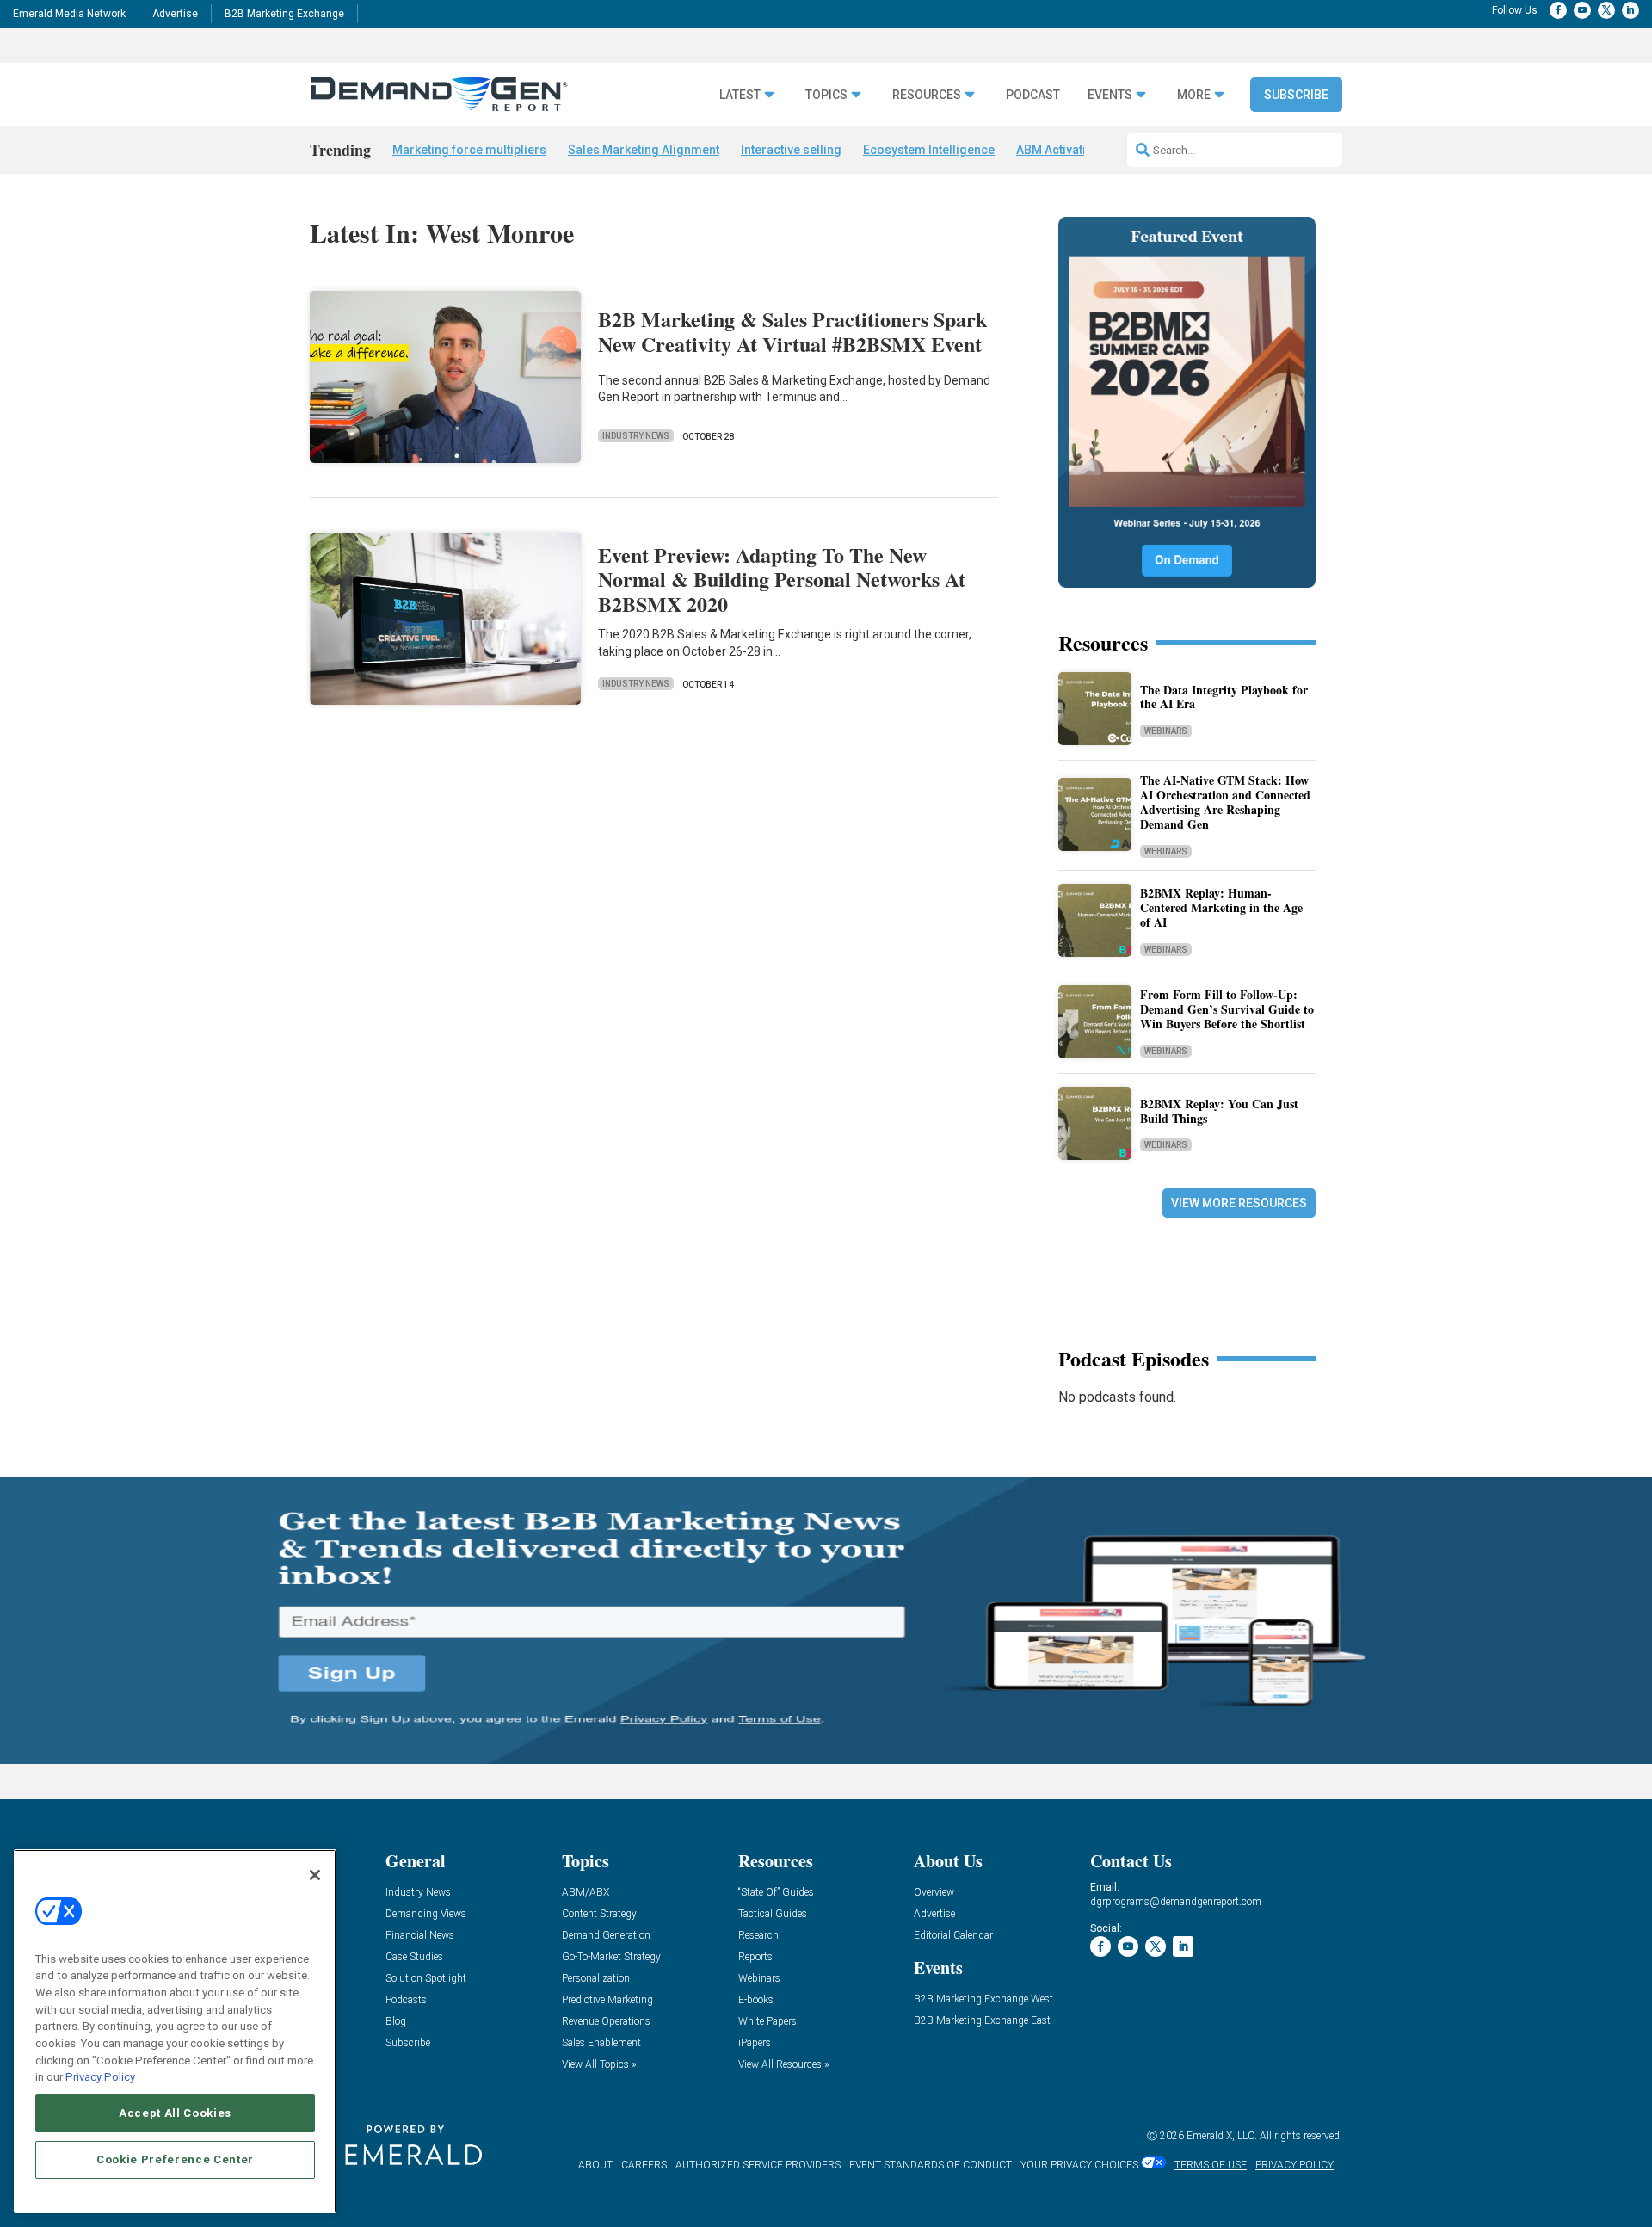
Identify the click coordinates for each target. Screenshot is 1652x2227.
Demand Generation (606, 1936)
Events (1110, 95)
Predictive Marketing (607, 2000)
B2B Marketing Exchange (284, 14)
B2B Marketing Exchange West (983, 1999)
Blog (396, 2022)
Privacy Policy (100, 2077)
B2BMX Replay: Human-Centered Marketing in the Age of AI (1221, 907)
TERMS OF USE (1211, 2165)
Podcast (1033, 95)
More (1194, 95)
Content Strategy (599, 1914)
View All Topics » (599, 2065)
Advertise (175, 14)
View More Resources (1239, 1203)
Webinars (1166, 731)
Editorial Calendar (953, 1936)
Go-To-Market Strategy (611, 1957)
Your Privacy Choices (1079, 2165)
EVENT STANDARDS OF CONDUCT (931, 2165)
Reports (755, 1957)
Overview (934, 1893)
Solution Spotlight (426, 1979)
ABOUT (595, 2165)
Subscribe (1296, 95)
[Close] (315, 1875)
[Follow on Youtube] (1582, 10)
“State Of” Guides (776, 1893)
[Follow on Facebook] (1558, 10)
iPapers (755, 2043)
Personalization (596, 1979)
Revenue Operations (606, 2022)
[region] (175, 2031)
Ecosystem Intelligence (929, 150)
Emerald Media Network (69, 14)
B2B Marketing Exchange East (982, 2021)
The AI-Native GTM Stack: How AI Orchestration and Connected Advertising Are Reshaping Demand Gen (1225, 802)
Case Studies (414, 1957)
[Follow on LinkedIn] (1630, 10)
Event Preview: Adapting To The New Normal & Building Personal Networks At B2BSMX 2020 (782, 580)
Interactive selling (791, 150)
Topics (826, 95)
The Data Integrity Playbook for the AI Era (1224, 697)
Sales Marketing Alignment (644, 150)
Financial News (420, 1936)
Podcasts (406, 2000)
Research (758, 1936)
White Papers (767, 2022)
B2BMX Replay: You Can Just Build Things (1219, 1111)
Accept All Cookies (175, 2113)
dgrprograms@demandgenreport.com (1176, 1902)
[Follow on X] (1606, 10)
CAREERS (644, 2165)
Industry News (636, 436)
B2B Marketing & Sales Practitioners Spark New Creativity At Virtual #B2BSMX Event (792, 331)
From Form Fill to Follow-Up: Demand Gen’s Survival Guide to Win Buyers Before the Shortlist (1227, 1009)
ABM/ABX (586, 1893)
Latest (740, 95)
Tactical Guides (773, 1914)
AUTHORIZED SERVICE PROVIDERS (758, 2165)
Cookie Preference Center (175, 2159)
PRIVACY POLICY (1294, 2165)
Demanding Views (426, 1914)
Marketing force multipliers (469, 150)
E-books (756, 2000)
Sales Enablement (601, 2043)
